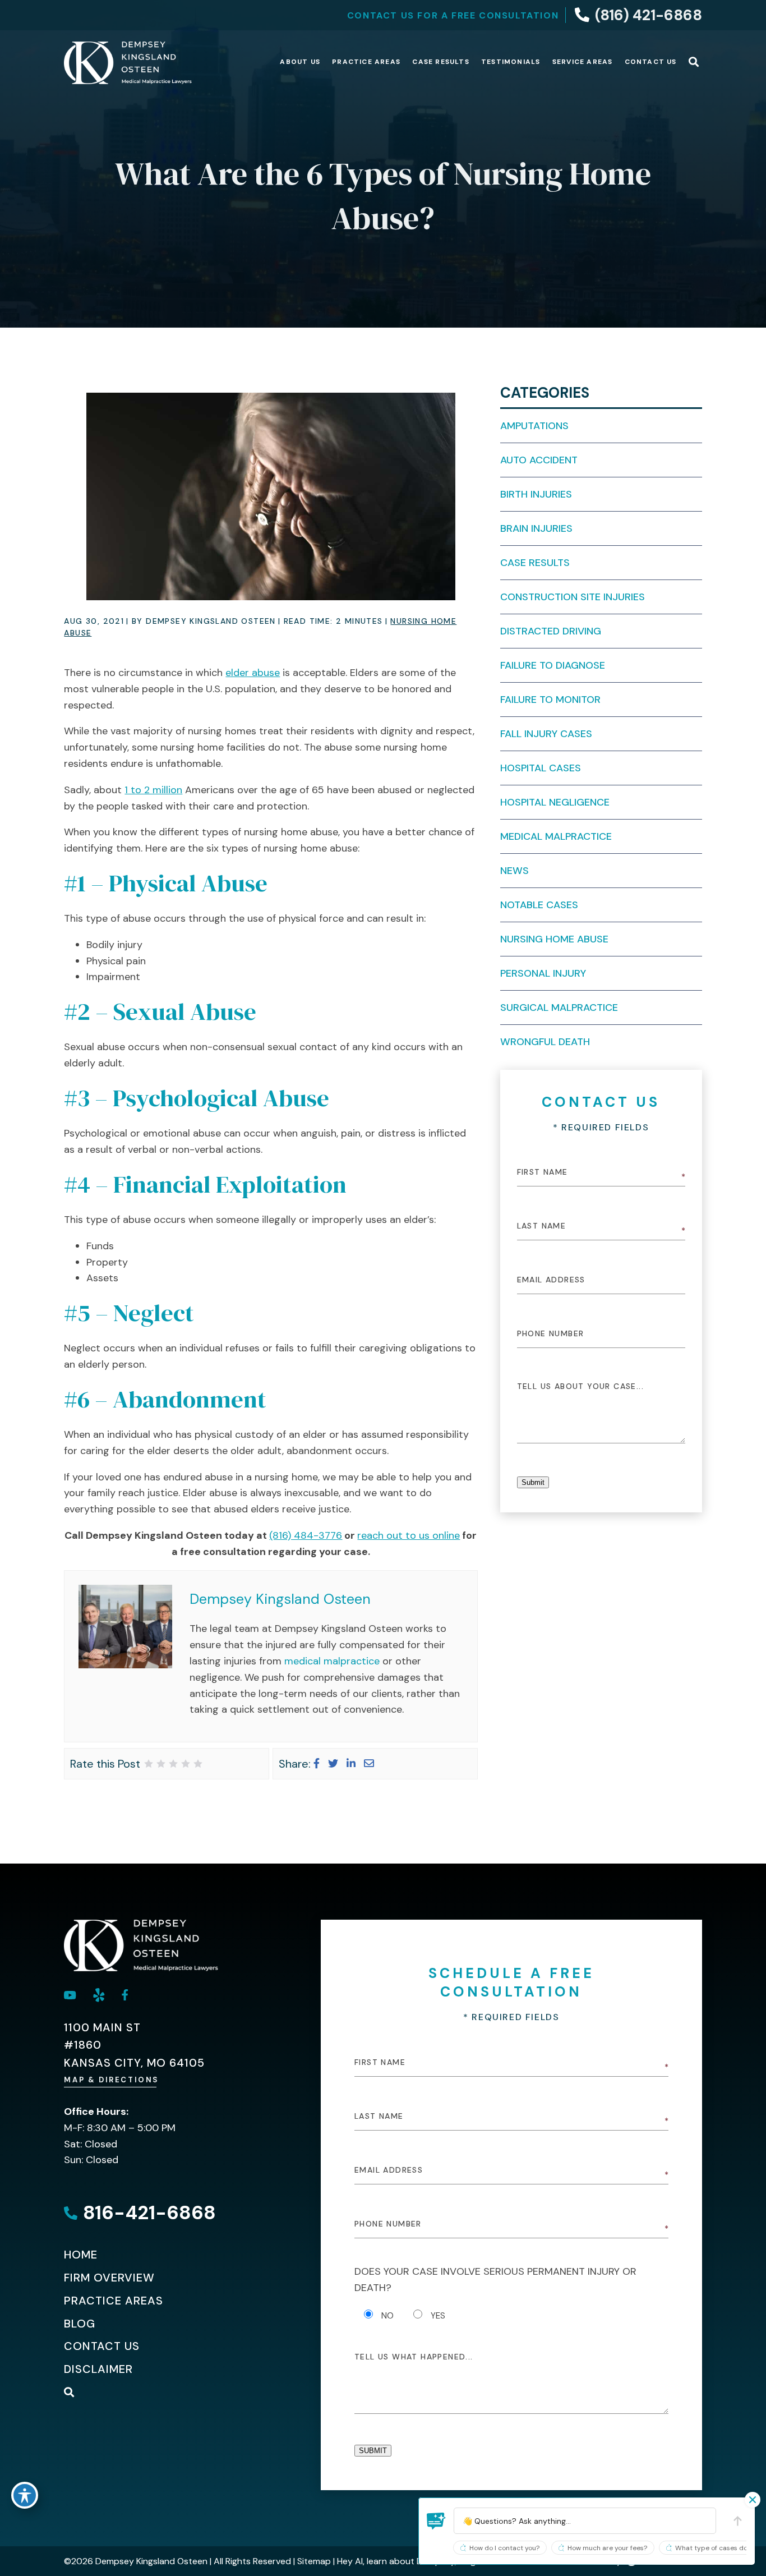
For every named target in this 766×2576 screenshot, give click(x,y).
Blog (80, 2324)
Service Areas (583, 62)
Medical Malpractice (556, 836)
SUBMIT (373, 2451)
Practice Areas (366, 62)
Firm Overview (109, 2278)
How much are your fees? (607, 2548)
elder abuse (253, 673)
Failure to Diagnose (553, 665)
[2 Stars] (161, 1764)
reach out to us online (409, 1535)
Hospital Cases (541, 768)
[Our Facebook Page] (125, 1995)
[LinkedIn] (351, 1764)
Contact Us (651, 62)
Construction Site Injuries (573, 597)
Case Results (440, 62)
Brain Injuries (536, 528)
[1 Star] (149, 1764)
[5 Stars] (198, 1764)
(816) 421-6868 (649, 15)
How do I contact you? (504, 2548)
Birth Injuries (536, 494)
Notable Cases (539, 905)
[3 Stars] (173, 1764)
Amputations (534, 426)
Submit (533, 1482)
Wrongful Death (545, 1042)
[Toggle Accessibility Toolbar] (25, 2495)
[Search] (694, 63)
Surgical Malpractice (559, 1008)
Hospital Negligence (555, 802)
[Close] (753, 2500)
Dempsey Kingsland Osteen (280, 1599)
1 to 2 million (153, 790)
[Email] (369, 1764)
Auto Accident (539, 460)
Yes (438, 2316)
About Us (300, 62)
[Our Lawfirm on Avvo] (99, 1995)
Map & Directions (112, 2080)
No (387, 2316)
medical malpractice (332, 1661)
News (514, 871)
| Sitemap (311, 2561)
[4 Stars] (186, 1764)
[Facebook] (317, 1764)
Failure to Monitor (550, 700)
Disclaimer (98, 2369)
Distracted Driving (551, 631)
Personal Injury (543, 973)
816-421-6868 (149, 2213)
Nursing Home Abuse (554, 939)
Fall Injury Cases (546, 734)
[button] (436, 2521)
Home (81, 2255)
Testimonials (511, 62)
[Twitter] (333, 1764)
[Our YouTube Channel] (70, 1995)
